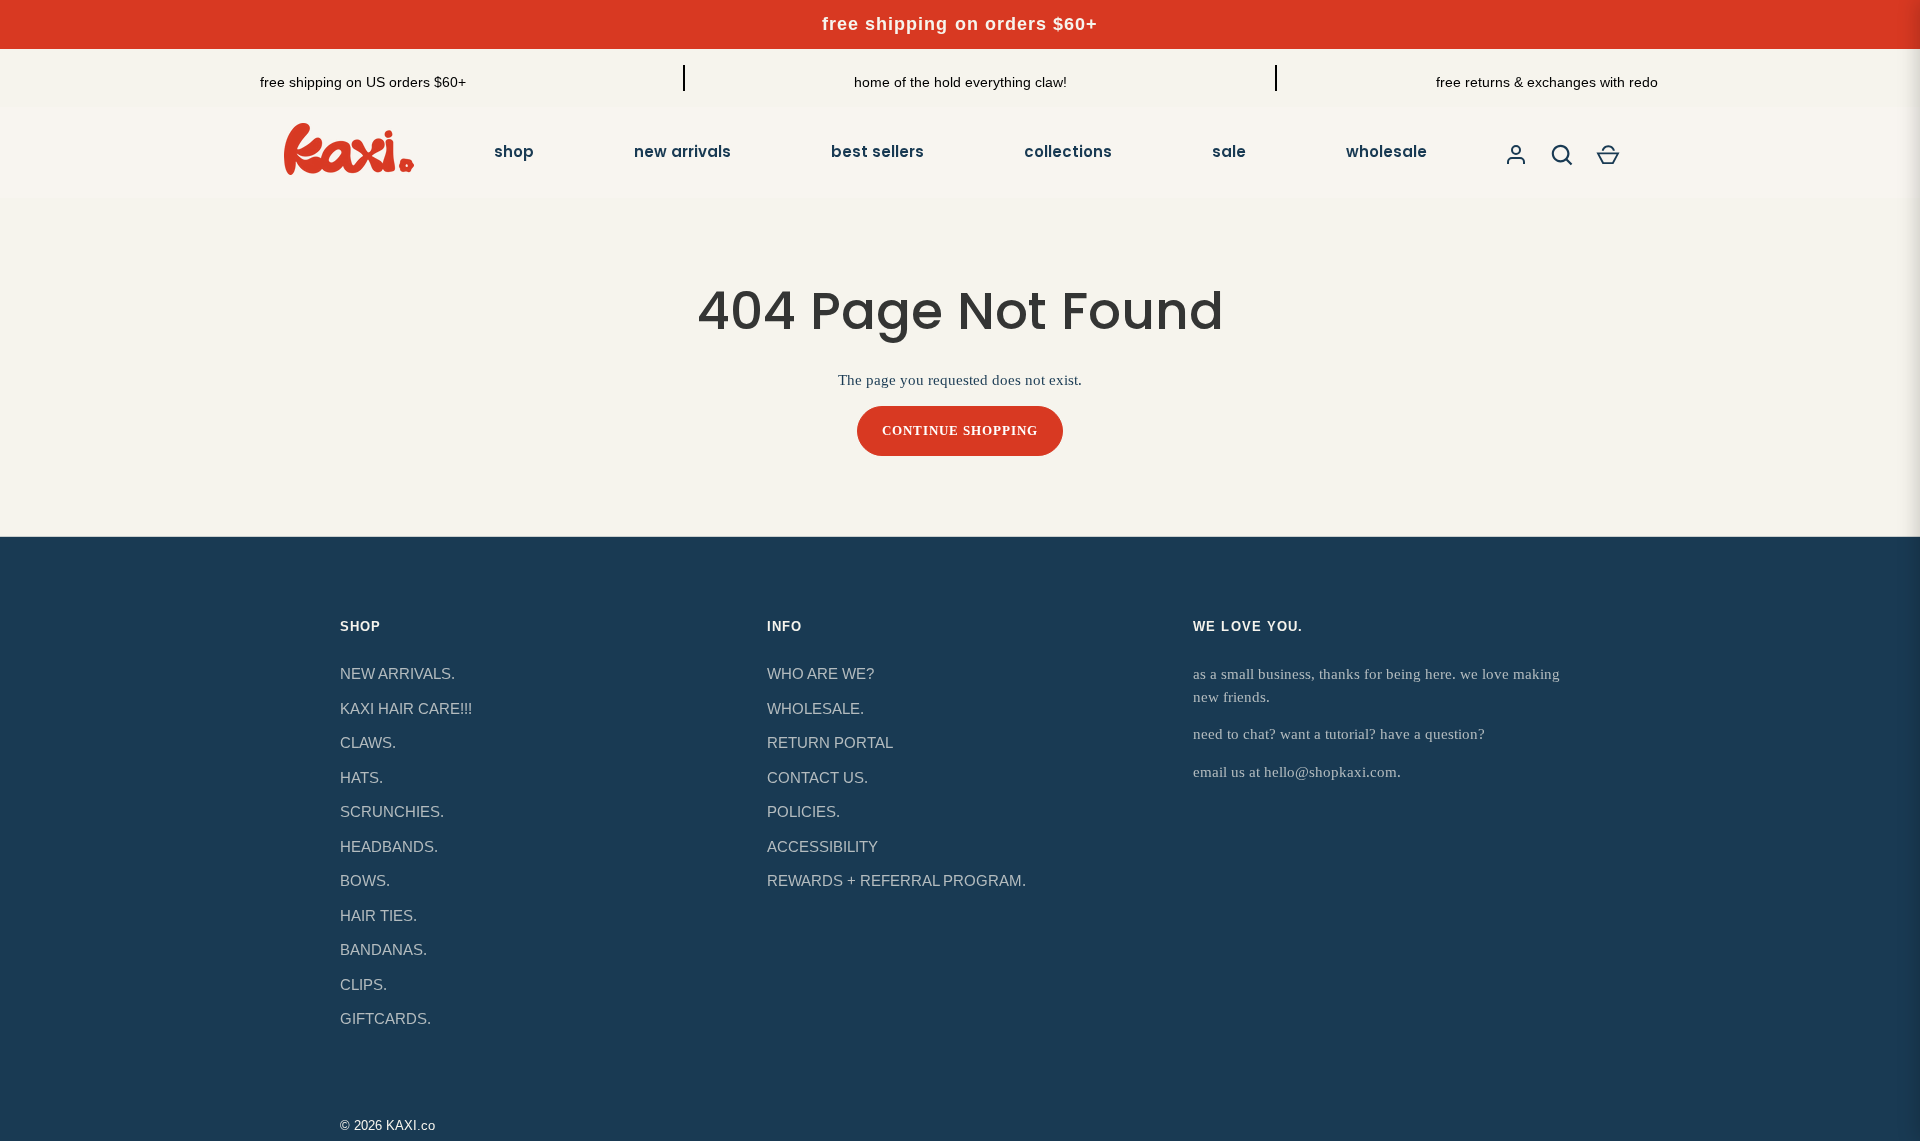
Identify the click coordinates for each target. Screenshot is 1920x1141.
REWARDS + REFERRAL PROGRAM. (896, 880)
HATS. (361, 777)
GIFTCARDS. (385, 1018)
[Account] (1516, 155)
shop (514, 151)
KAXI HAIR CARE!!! (406, 708)
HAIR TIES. (378, 915)
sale (1229, 151)
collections (1068, 151)
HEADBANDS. (389, 846)
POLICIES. (803, 811)
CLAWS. (368, 742)
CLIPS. (363, 984)
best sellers (877, 151)
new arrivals (682, 151)
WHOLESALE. (815, 708)
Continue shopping (960, 430)
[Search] (1562, 155)
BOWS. (365, 880)
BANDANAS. (383, 949)
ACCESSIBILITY (822, 846)
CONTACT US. (817, 777)
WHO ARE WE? (820, 673)
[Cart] (1608, 155)
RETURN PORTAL (830, 742)
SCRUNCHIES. (392, 811)
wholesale (1386, 151)
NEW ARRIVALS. (397, 673)
